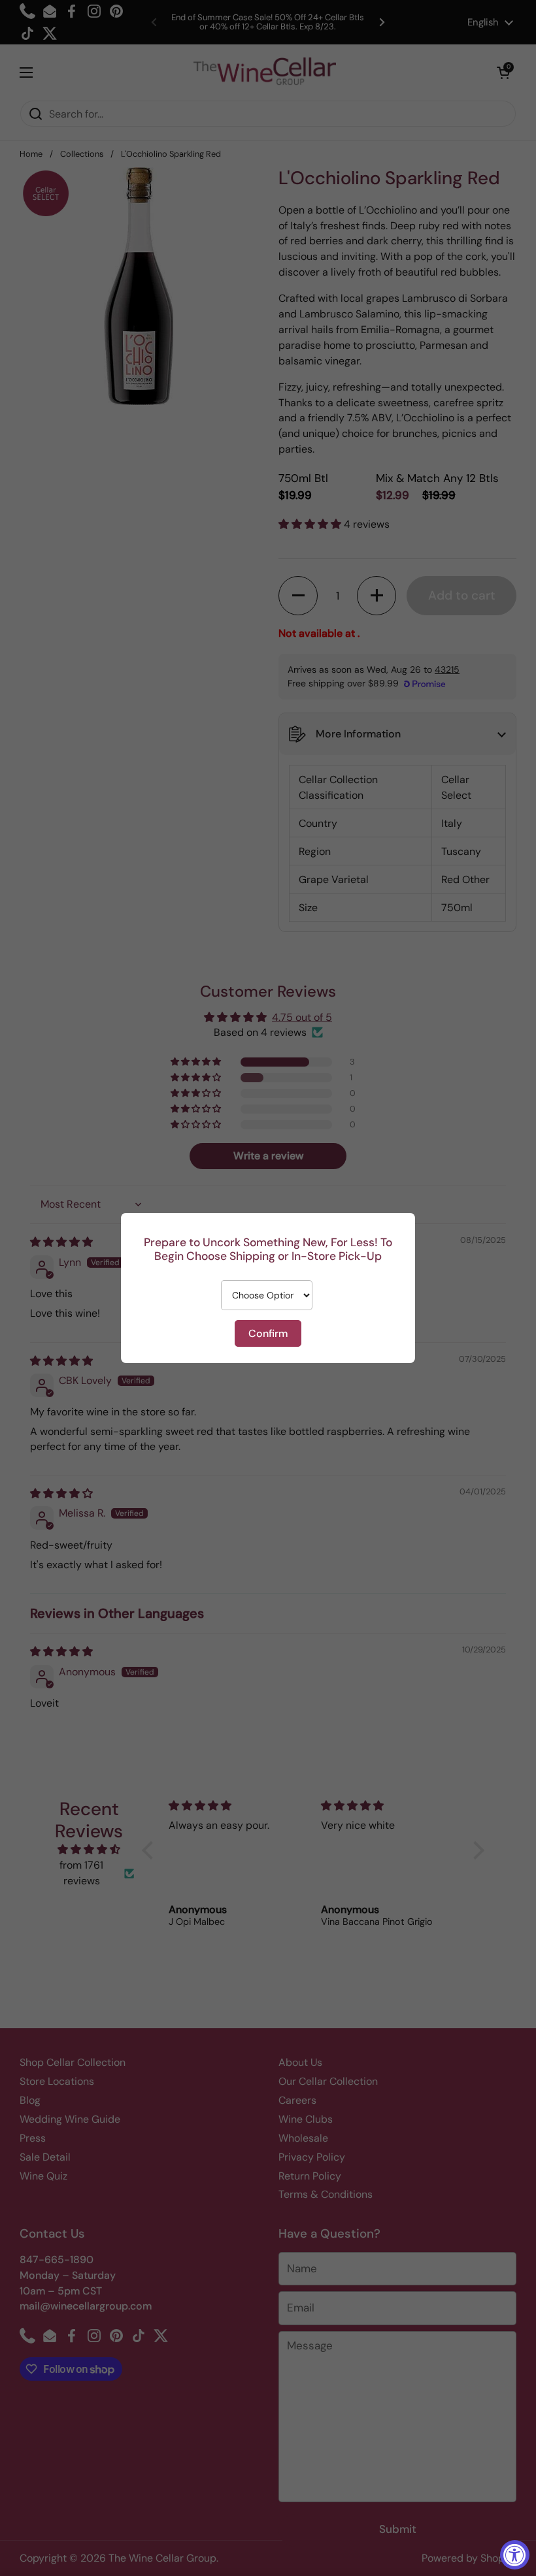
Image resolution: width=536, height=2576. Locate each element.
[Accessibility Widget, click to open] (515, 2555)
